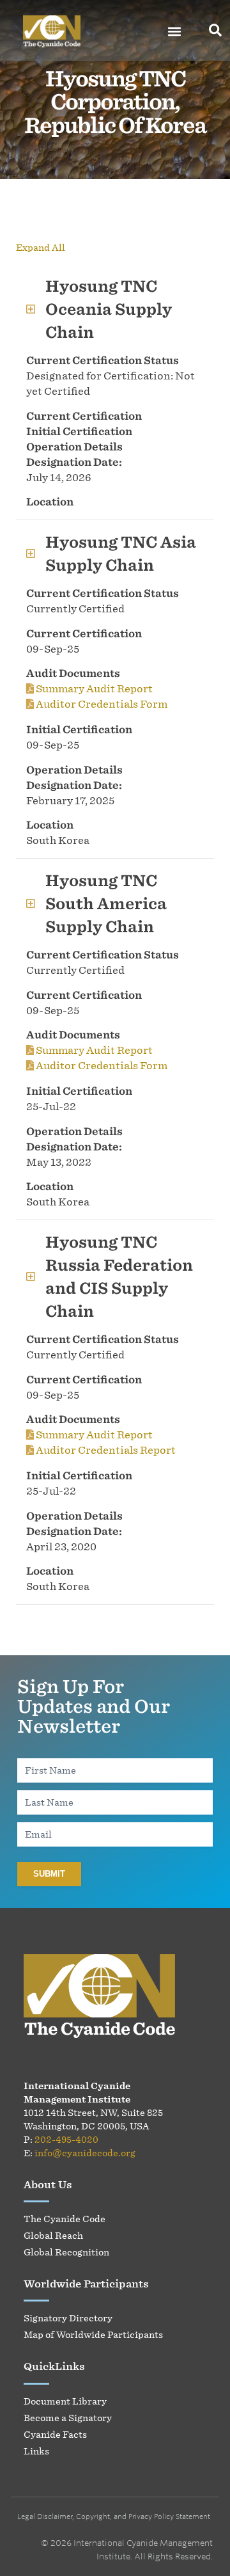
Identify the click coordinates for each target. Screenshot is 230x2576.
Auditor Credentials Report (105, 1450)
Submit (49, 1874)
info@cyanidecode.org (85, 2153)
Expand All (41, 247)
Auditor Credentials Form (101, 704)
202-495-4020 (66, 2139)
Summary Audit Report (93, 688)
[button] (175, 32)
